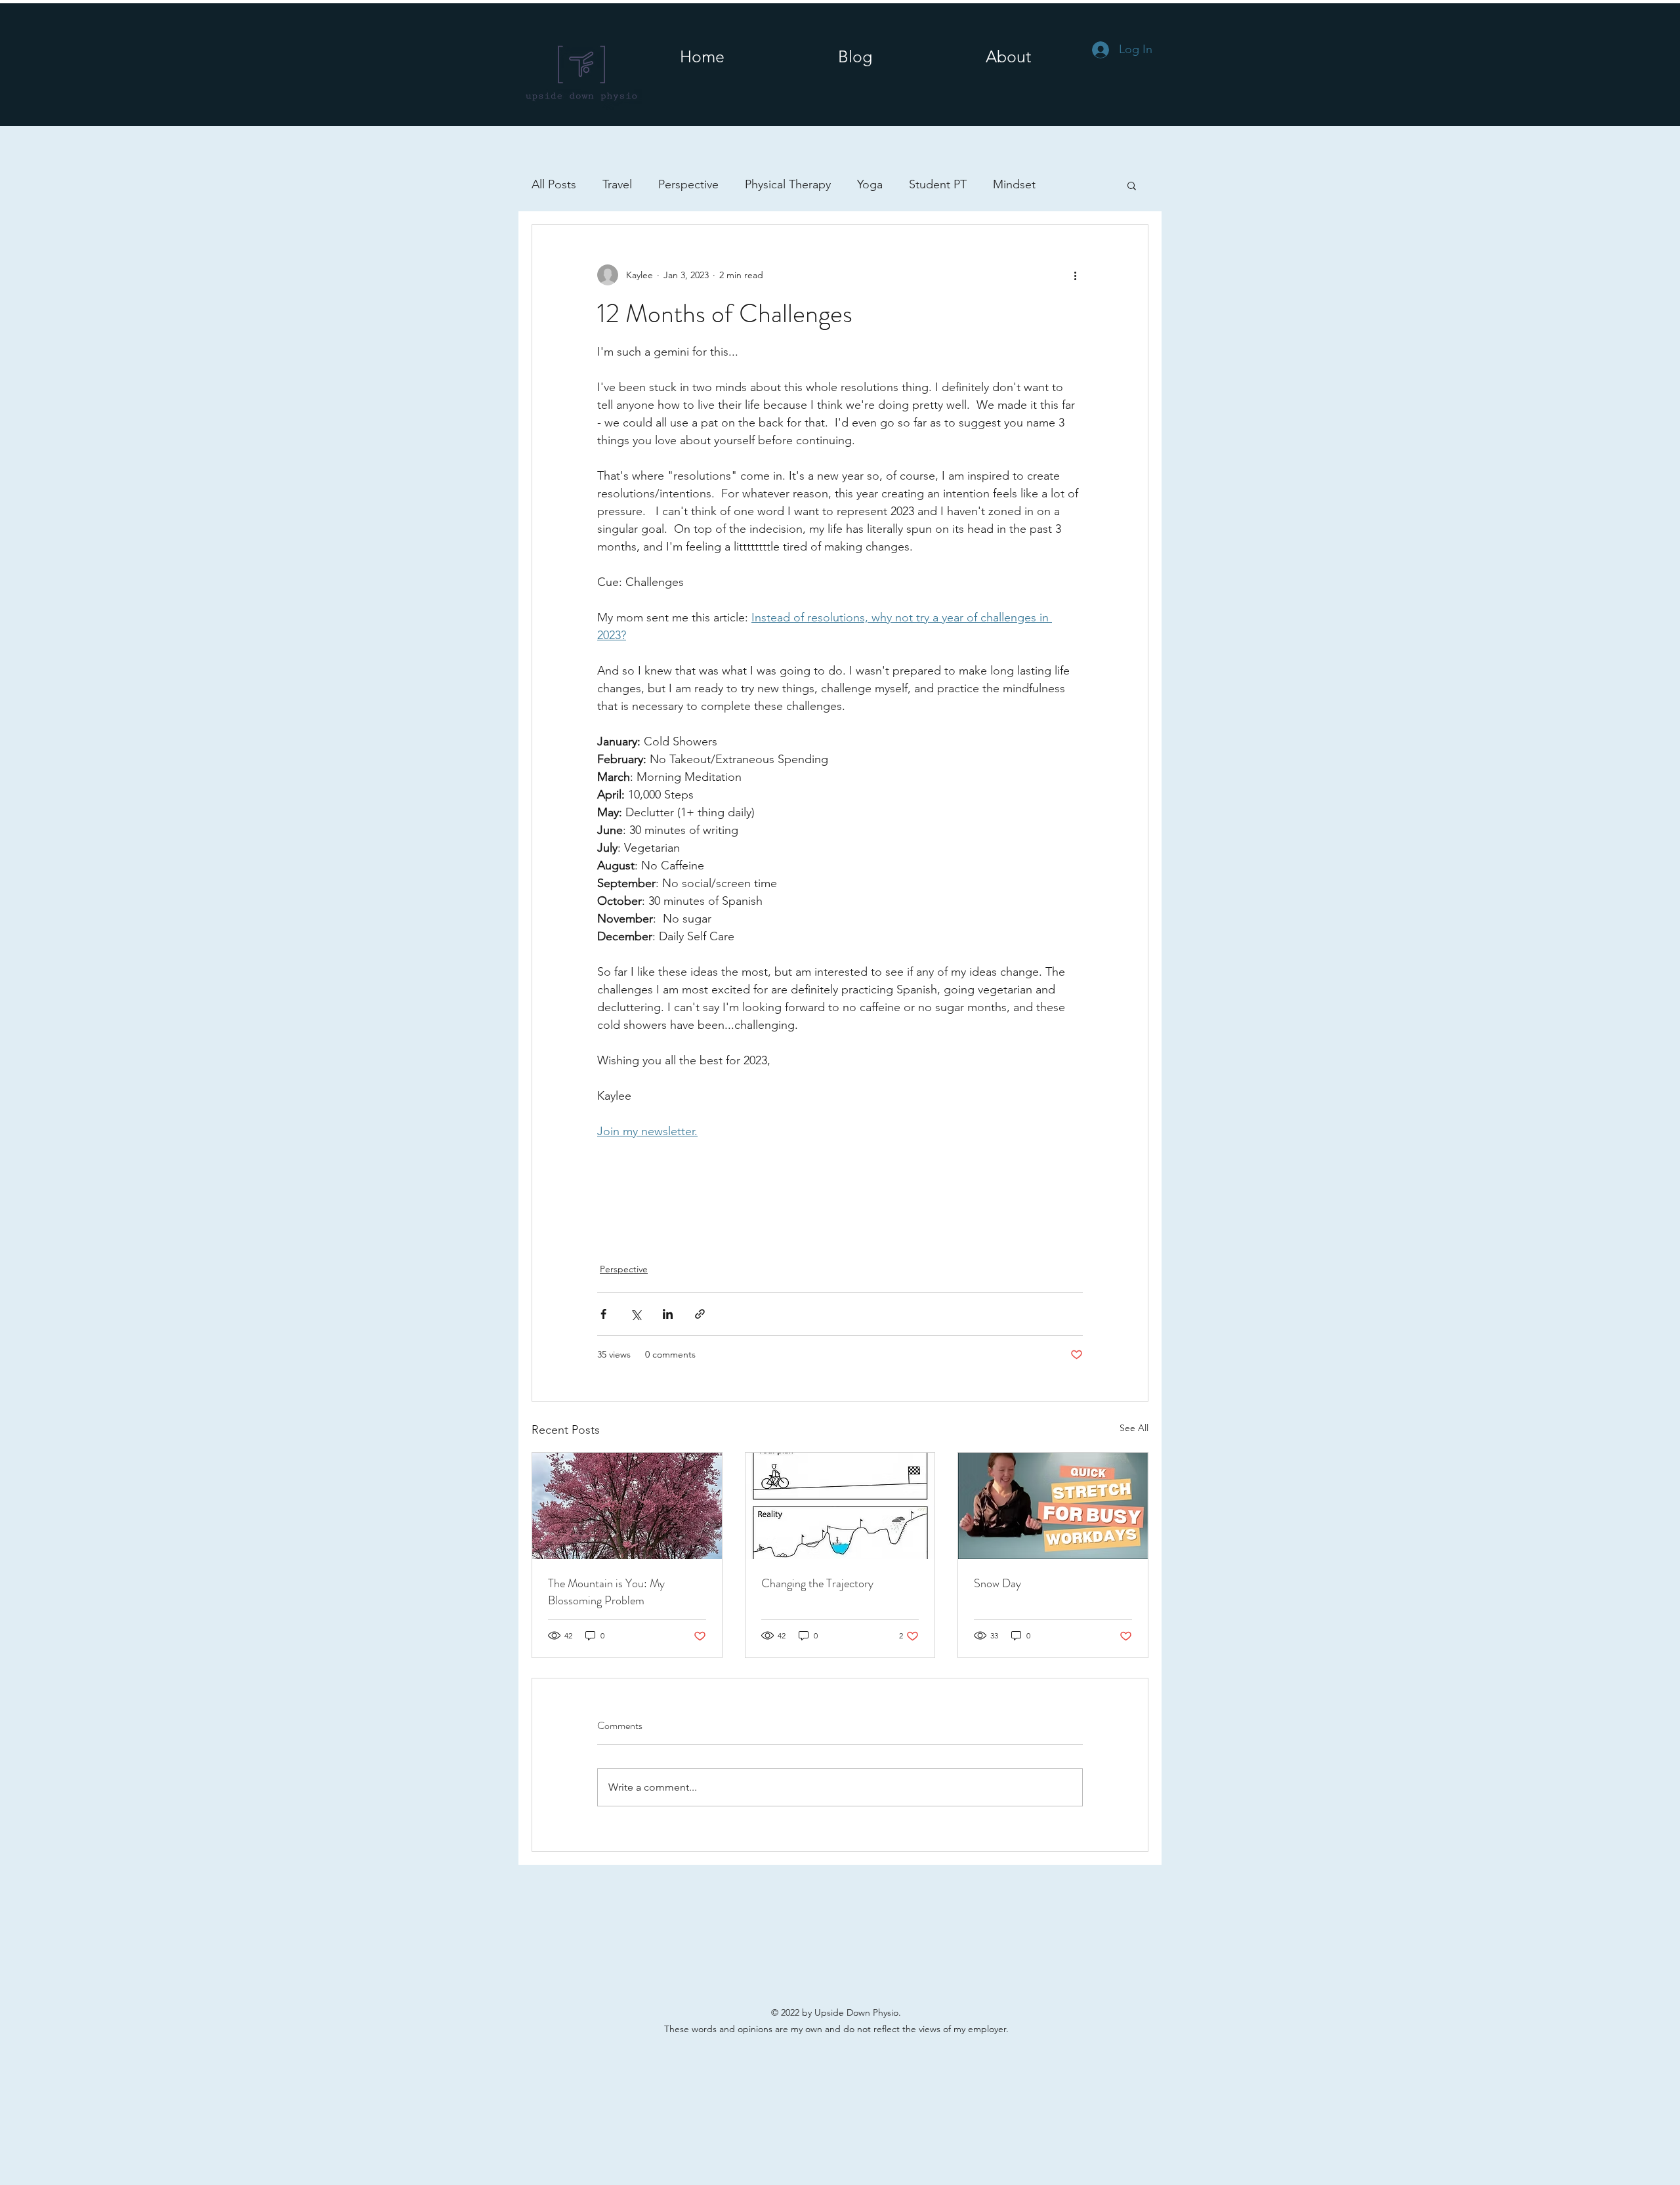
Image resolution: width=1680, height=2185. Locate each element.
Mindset (1014, 184)
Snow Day (997, 1583)
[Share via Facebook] (603, 1314)
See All (1134, 1428)
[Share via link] (700, 1314)
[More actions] (1075, 275)
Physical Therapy (788, 184)
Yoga (870, 184)
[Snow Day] (1053, 1506)
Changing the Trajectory (817, 1583)
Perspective (688, 184)
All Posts (554, 184)
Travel (617, 184)
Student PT (938, 184)
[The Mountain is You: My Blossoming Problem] (627, 1506)
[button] (1008, 56)
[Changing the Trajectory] (840, 1506)
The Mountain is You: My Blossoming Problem (606, 1592)
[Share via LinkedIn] (668, 1314)
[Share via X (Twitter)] (636, 1314)
